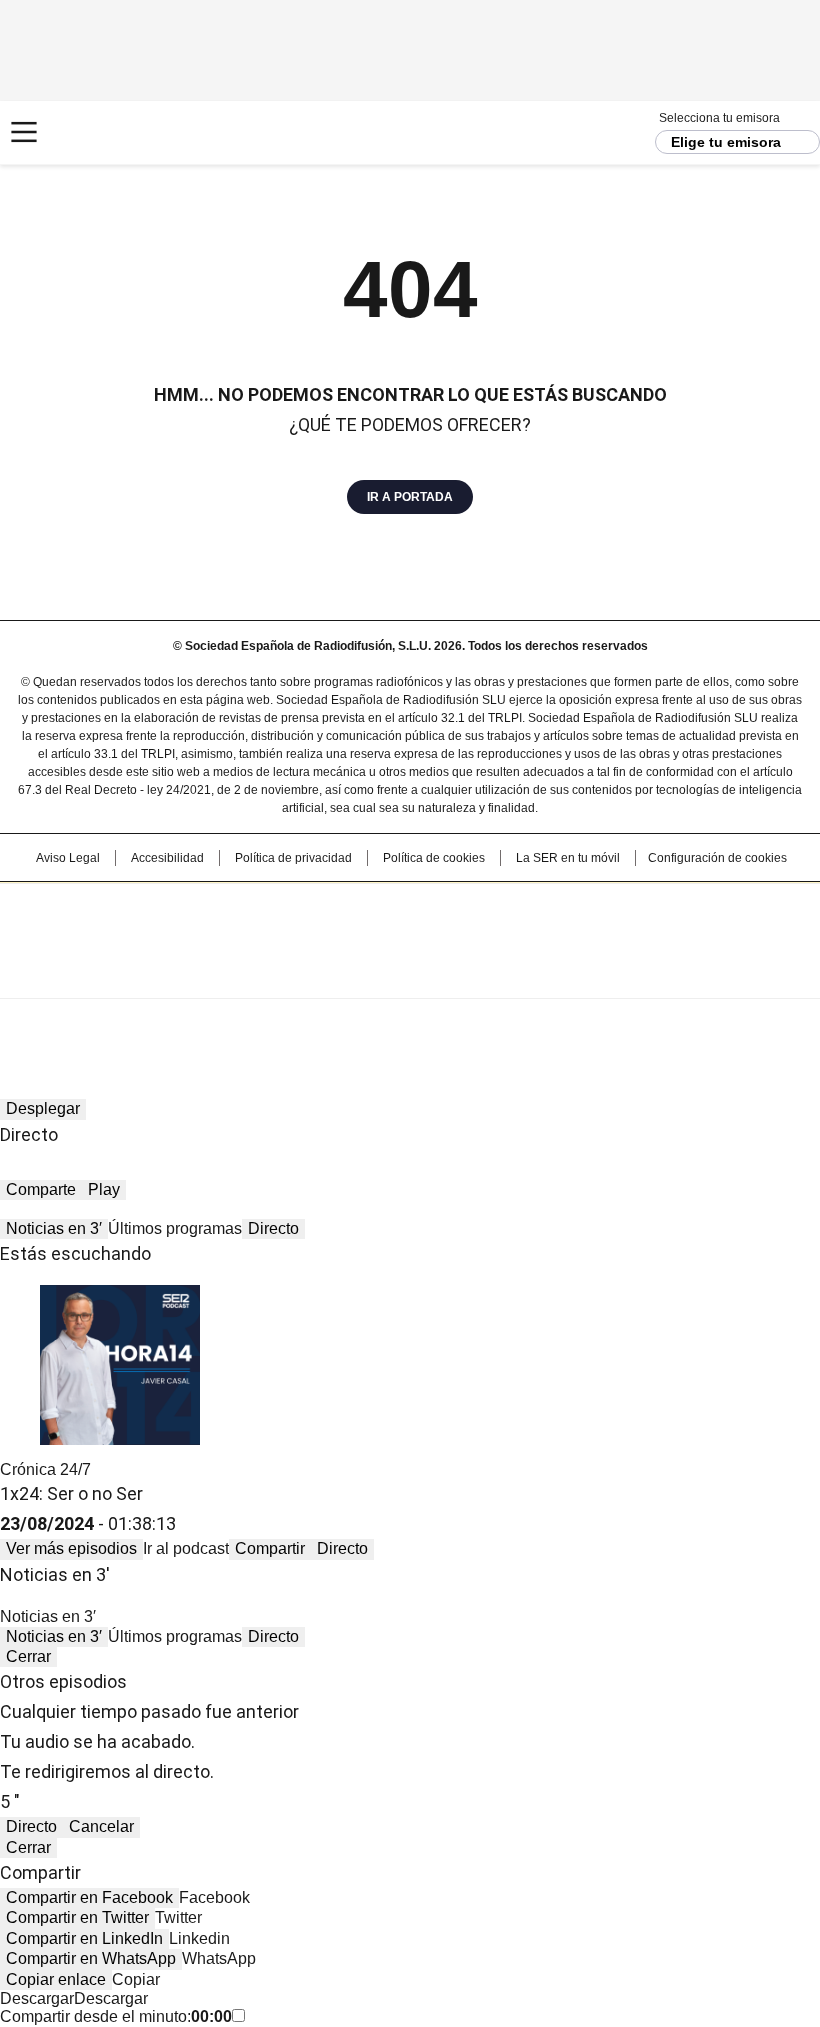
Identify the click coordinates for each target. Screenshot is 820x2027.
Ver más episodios (71, 1548)
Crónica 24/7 (45, 1469)
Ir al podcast (186, 1548)
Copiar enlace (56, 1979)
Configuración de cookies (717, 858)
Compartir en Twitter (77, 1917)
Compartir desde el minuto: (116, 2016)
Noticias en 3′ (54, 1228)
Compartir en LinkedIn (84, 1938)
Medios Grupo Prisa (410, 976)
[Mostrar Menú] (24, 132)
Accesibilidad (167, 858)
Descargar (37, 1998)
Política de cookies (434, 858)
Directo (273, 1228)
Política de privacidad (293, 858)
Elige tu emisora (726, 142)
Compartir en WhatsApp (91, 1958)
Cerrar (28, 1656)
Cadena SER (90, 132)
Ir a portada (410, 497)
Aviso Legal (68, 858)
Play (104, 1189)
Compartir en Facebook (89, 1897)
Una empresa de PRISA (410, 927)
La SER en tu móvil (568, 858)
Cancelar (101, 1826)
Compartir (270, 1548)
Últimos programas (175, 1228)
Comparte (41, 1189)
